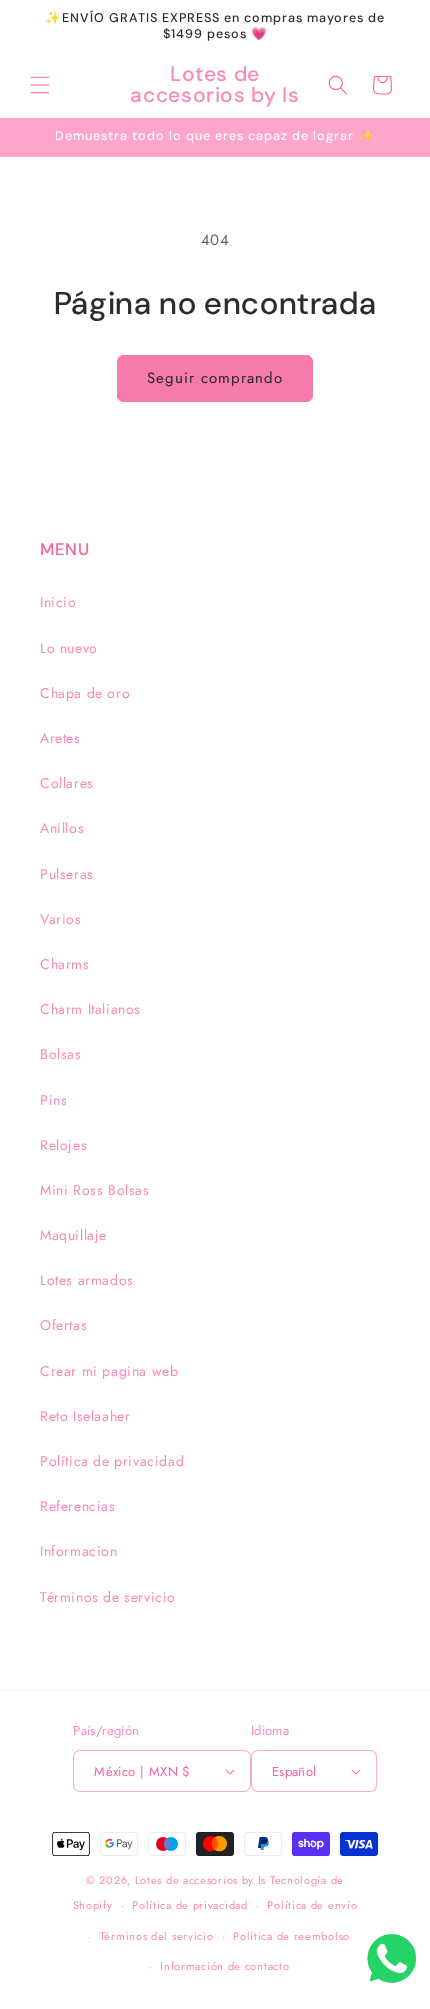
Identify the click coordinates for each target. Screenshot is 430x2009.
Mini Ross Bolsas (95, 1190)
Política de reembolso (291, 1936)
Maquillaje (73, 1235)
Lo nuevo (69, 648)
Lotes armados (87, 1280)
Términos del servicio (157, 1936)
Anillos (62, 828)
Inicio (58, 602)
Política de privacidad (112, 1461)
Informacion (79, 1551)
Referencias (78, 1506)
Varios (61, 919)
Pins (53, 1100)
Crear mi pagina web (109, 1371)
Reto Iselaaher (85, 1416)
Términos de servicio (108, 1597)
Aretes (60, 738)
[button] (40, 85)
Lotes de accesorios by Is (201, 1880)
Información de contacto (224, 1966)
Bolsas (61, 1054)
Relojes (63, 1145)
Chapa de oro (85, 693)
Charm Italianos (90, 1009)
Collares (67, 783)
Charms (65, 964)
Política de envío (312, 1905)
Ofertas (63, 1325)
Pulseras (67, 874)
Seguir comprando (215, 378)
